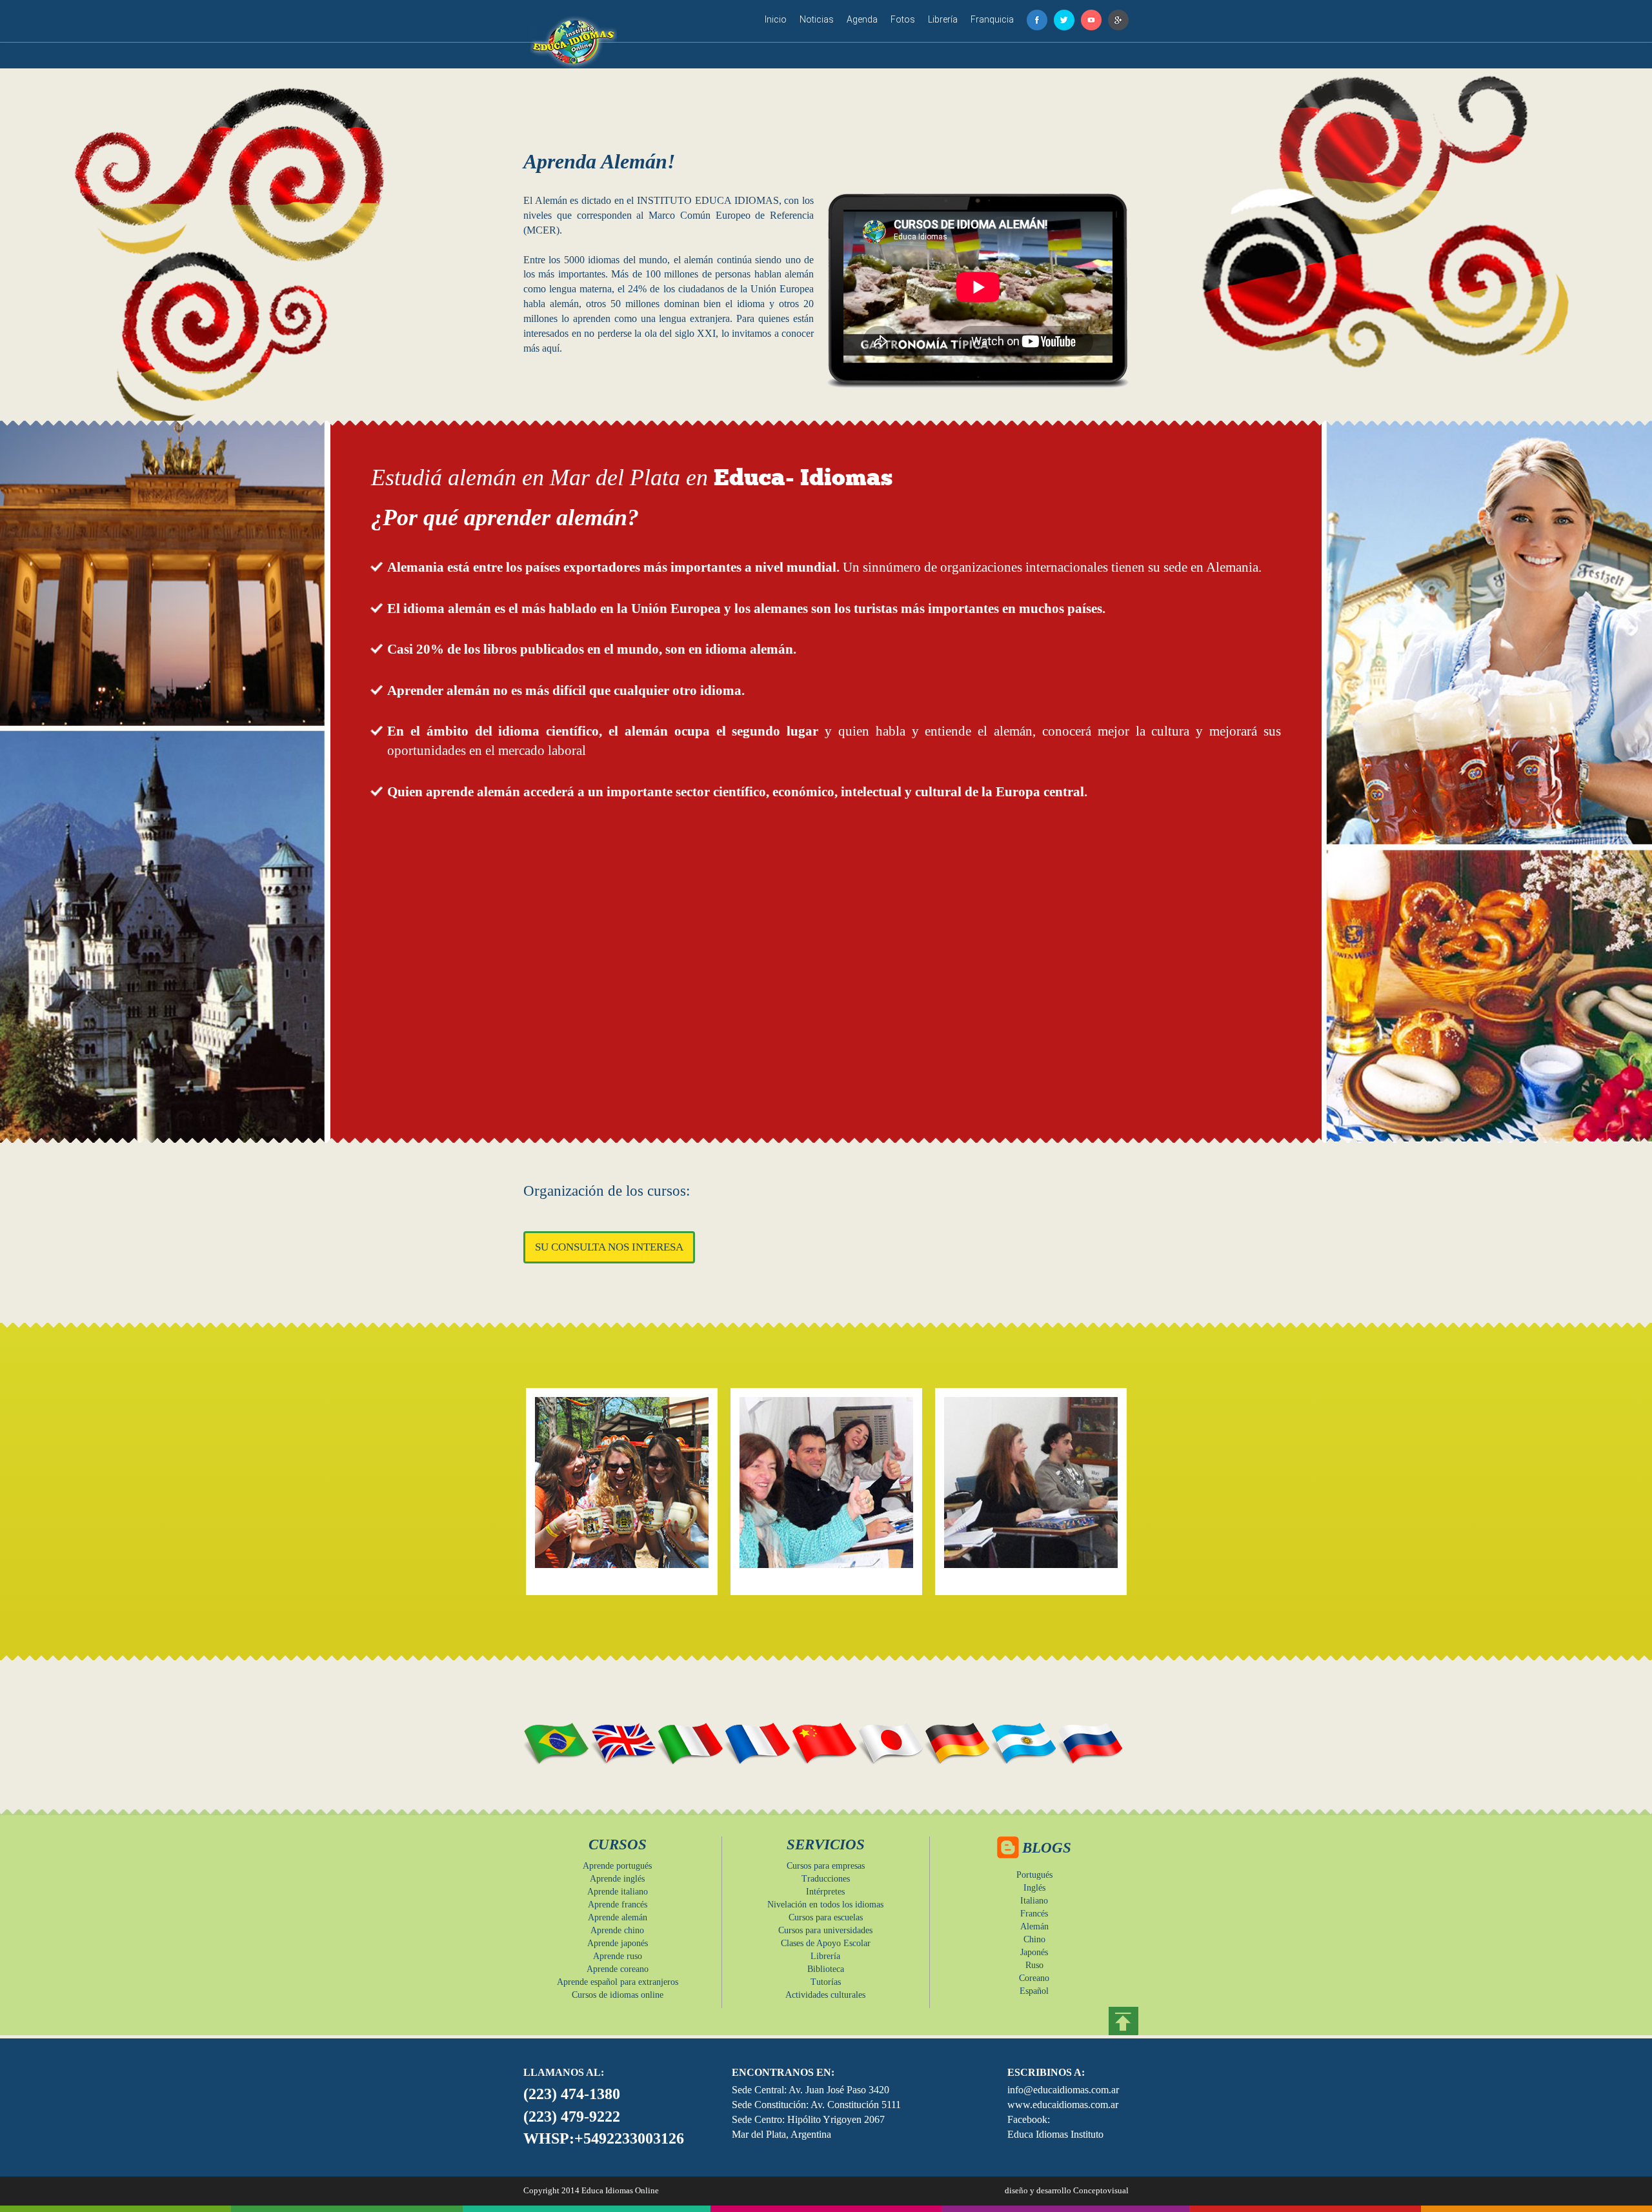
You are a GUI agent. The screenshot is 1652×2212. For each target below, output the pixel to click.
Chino (1034, 1939)
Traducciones (826, 1879)
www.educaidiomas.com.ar (1063, 2105)
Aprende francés (618, 1905)
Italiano (1034, 1901)
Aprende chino (617, 1930)
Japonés (1034, 1952)
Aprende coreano (618, 1969)
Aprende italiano (618, 1892)
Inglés (1034, 1888)
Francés (1034, 1914)
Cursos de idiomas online (618, 1995)
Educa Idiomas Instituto (1055, 2134)
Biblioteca (826, 1969)
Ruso (1034, 1965)
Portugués (1034, 1875)
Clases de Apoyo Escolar (826, 1943)
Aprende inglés (617, 1879)
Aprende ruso (618, 1956)
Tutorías (826, 1982)
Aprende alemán (618, 1917)
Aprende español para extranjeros (618, 1982)
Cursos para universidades (825, 1930)
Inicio (776, 19)
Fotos (903, 19)
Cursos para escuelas (826, 1917)
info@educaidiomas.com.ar (1063, 2090)
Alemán (1034, 1926)
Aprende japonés (618, 1943)
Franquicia (992, 19)
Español (1034, 1991)
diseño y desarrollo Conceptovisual (1067, 2190)
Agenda (862, 19)
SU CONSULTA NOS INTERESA (609, 1247)
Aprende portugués (617, 1866)
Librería (943, 19)
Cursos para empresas (826, 1866)
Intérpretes (825, 1892)
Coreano (1034, 1978)
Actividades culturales (825, 1995)
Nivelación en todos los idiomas (825, 1905)
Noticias (817, 19)
